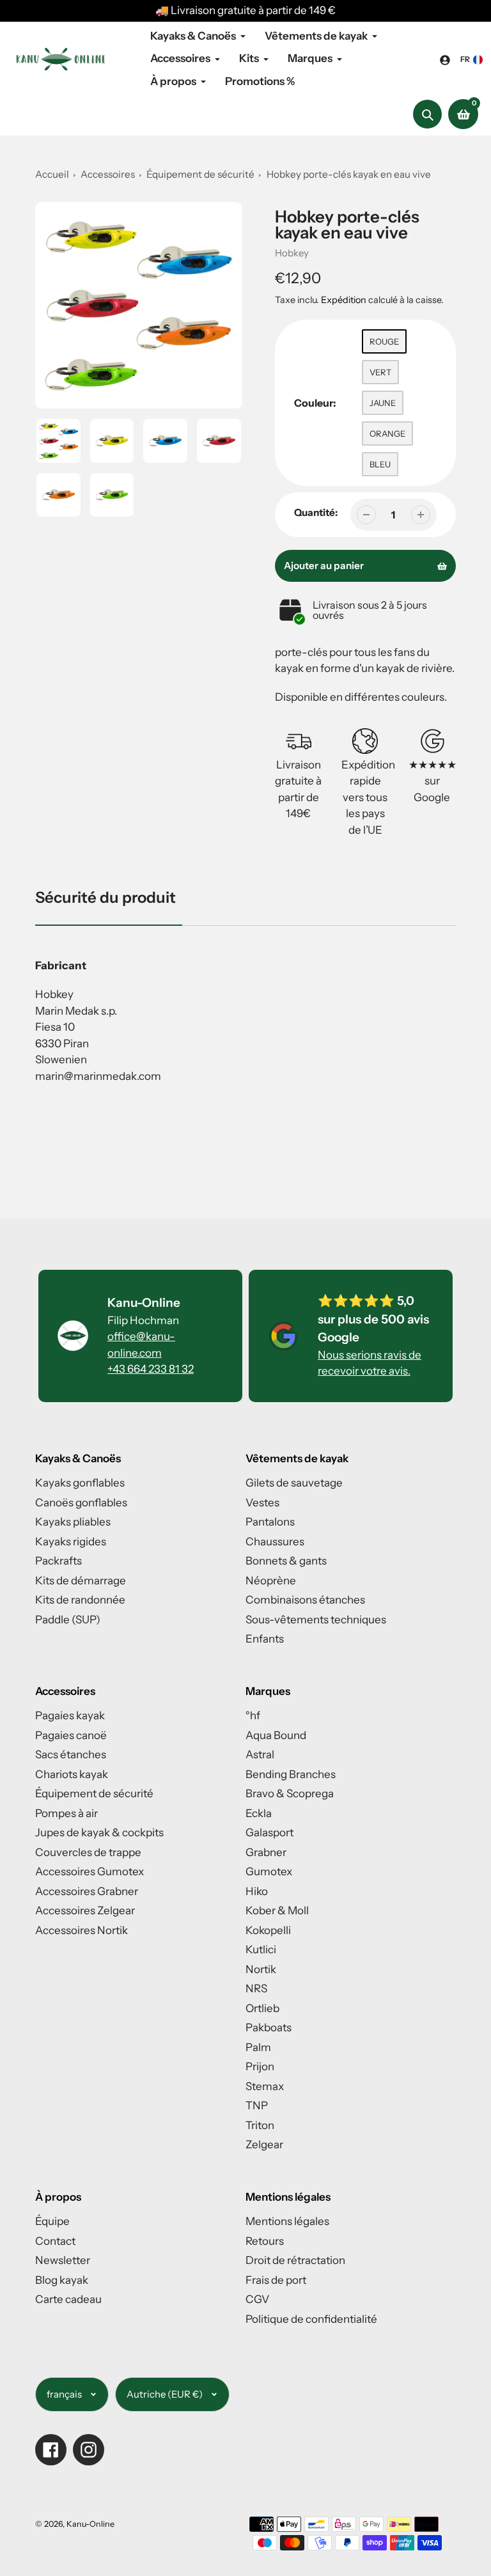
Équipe (52, 2221)
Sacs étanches (71, 1754)
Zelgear (264, 2144)
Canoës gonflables (81, 1503)
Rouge (384, 341)
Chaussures (275, 1542)
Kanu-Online (90, 2524)
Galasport (269, 1832)
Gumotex (269, 1871)
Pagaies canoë (71, 1735)
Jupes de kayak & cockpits (99, 1832)
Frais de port (276, 2280)
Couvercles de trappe (88, 1852)
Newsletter (63, 2260)
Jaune (383, 403)
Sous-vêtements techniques (316, 1620)
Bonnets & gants (286, 1561)
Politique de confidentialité (311, 2319)
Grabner (266, 1852)
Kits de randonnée (80, 1600)
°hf (253, 1715)
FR (465, 59)
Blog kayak (62, 2280)
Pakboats (269, 2027)
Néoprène (271, 1581)
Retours (265, 2241)
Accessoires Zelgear (85, 1910)
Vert (380, 372)
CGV (257, 2299)
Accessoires (108, 174)
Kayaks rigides (71, 1542)
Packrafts (58, 1561)
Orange (387, 433)
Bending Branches (291, 1774)
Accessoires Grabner (87, 1891)
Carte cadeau (68, 2299)
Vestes (262, 1503)
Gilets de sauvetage (294, 1483)
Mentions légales (287, 2221)
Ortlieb (262, 2008)
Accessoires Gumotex (90, 1871)
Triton (260, 2125)
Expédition (345, 300)
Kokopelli (268, 1930)
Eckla (259, 1813)
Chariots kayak (72, 1774)
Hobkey (292, 253)
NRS (256, 1988)
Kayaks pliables (73, 1522)
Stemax (265, 2086)
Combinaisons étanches (305, 1600)
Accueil (52, 174)
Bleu (380, 464)
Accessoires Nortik (82, 1930)
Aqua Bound (276, 1735)
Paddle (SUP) (68, 1620)
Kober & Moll (277, 1910)
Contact (55, 2241)
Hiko (257, 1891)
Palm (258, 2047)
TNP (257, 2105)
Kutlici (261, 1949)
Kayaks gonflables (80, 1483)
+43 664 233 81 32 (151, 1369)
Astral (260, 1754)
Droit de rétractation (295, 2260)
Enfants (265, 1639)
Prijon (260, 2066)
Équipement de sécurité (201, 174)
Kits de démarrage (81, 1581)
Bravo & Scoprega (290, 1793)
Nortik (261, 1969)
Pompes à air (66, 1813)
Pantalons (270, 1522)
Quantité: (316, 512)
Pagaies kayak (70, 1715)
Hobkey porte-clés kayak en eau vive (349, 174)
